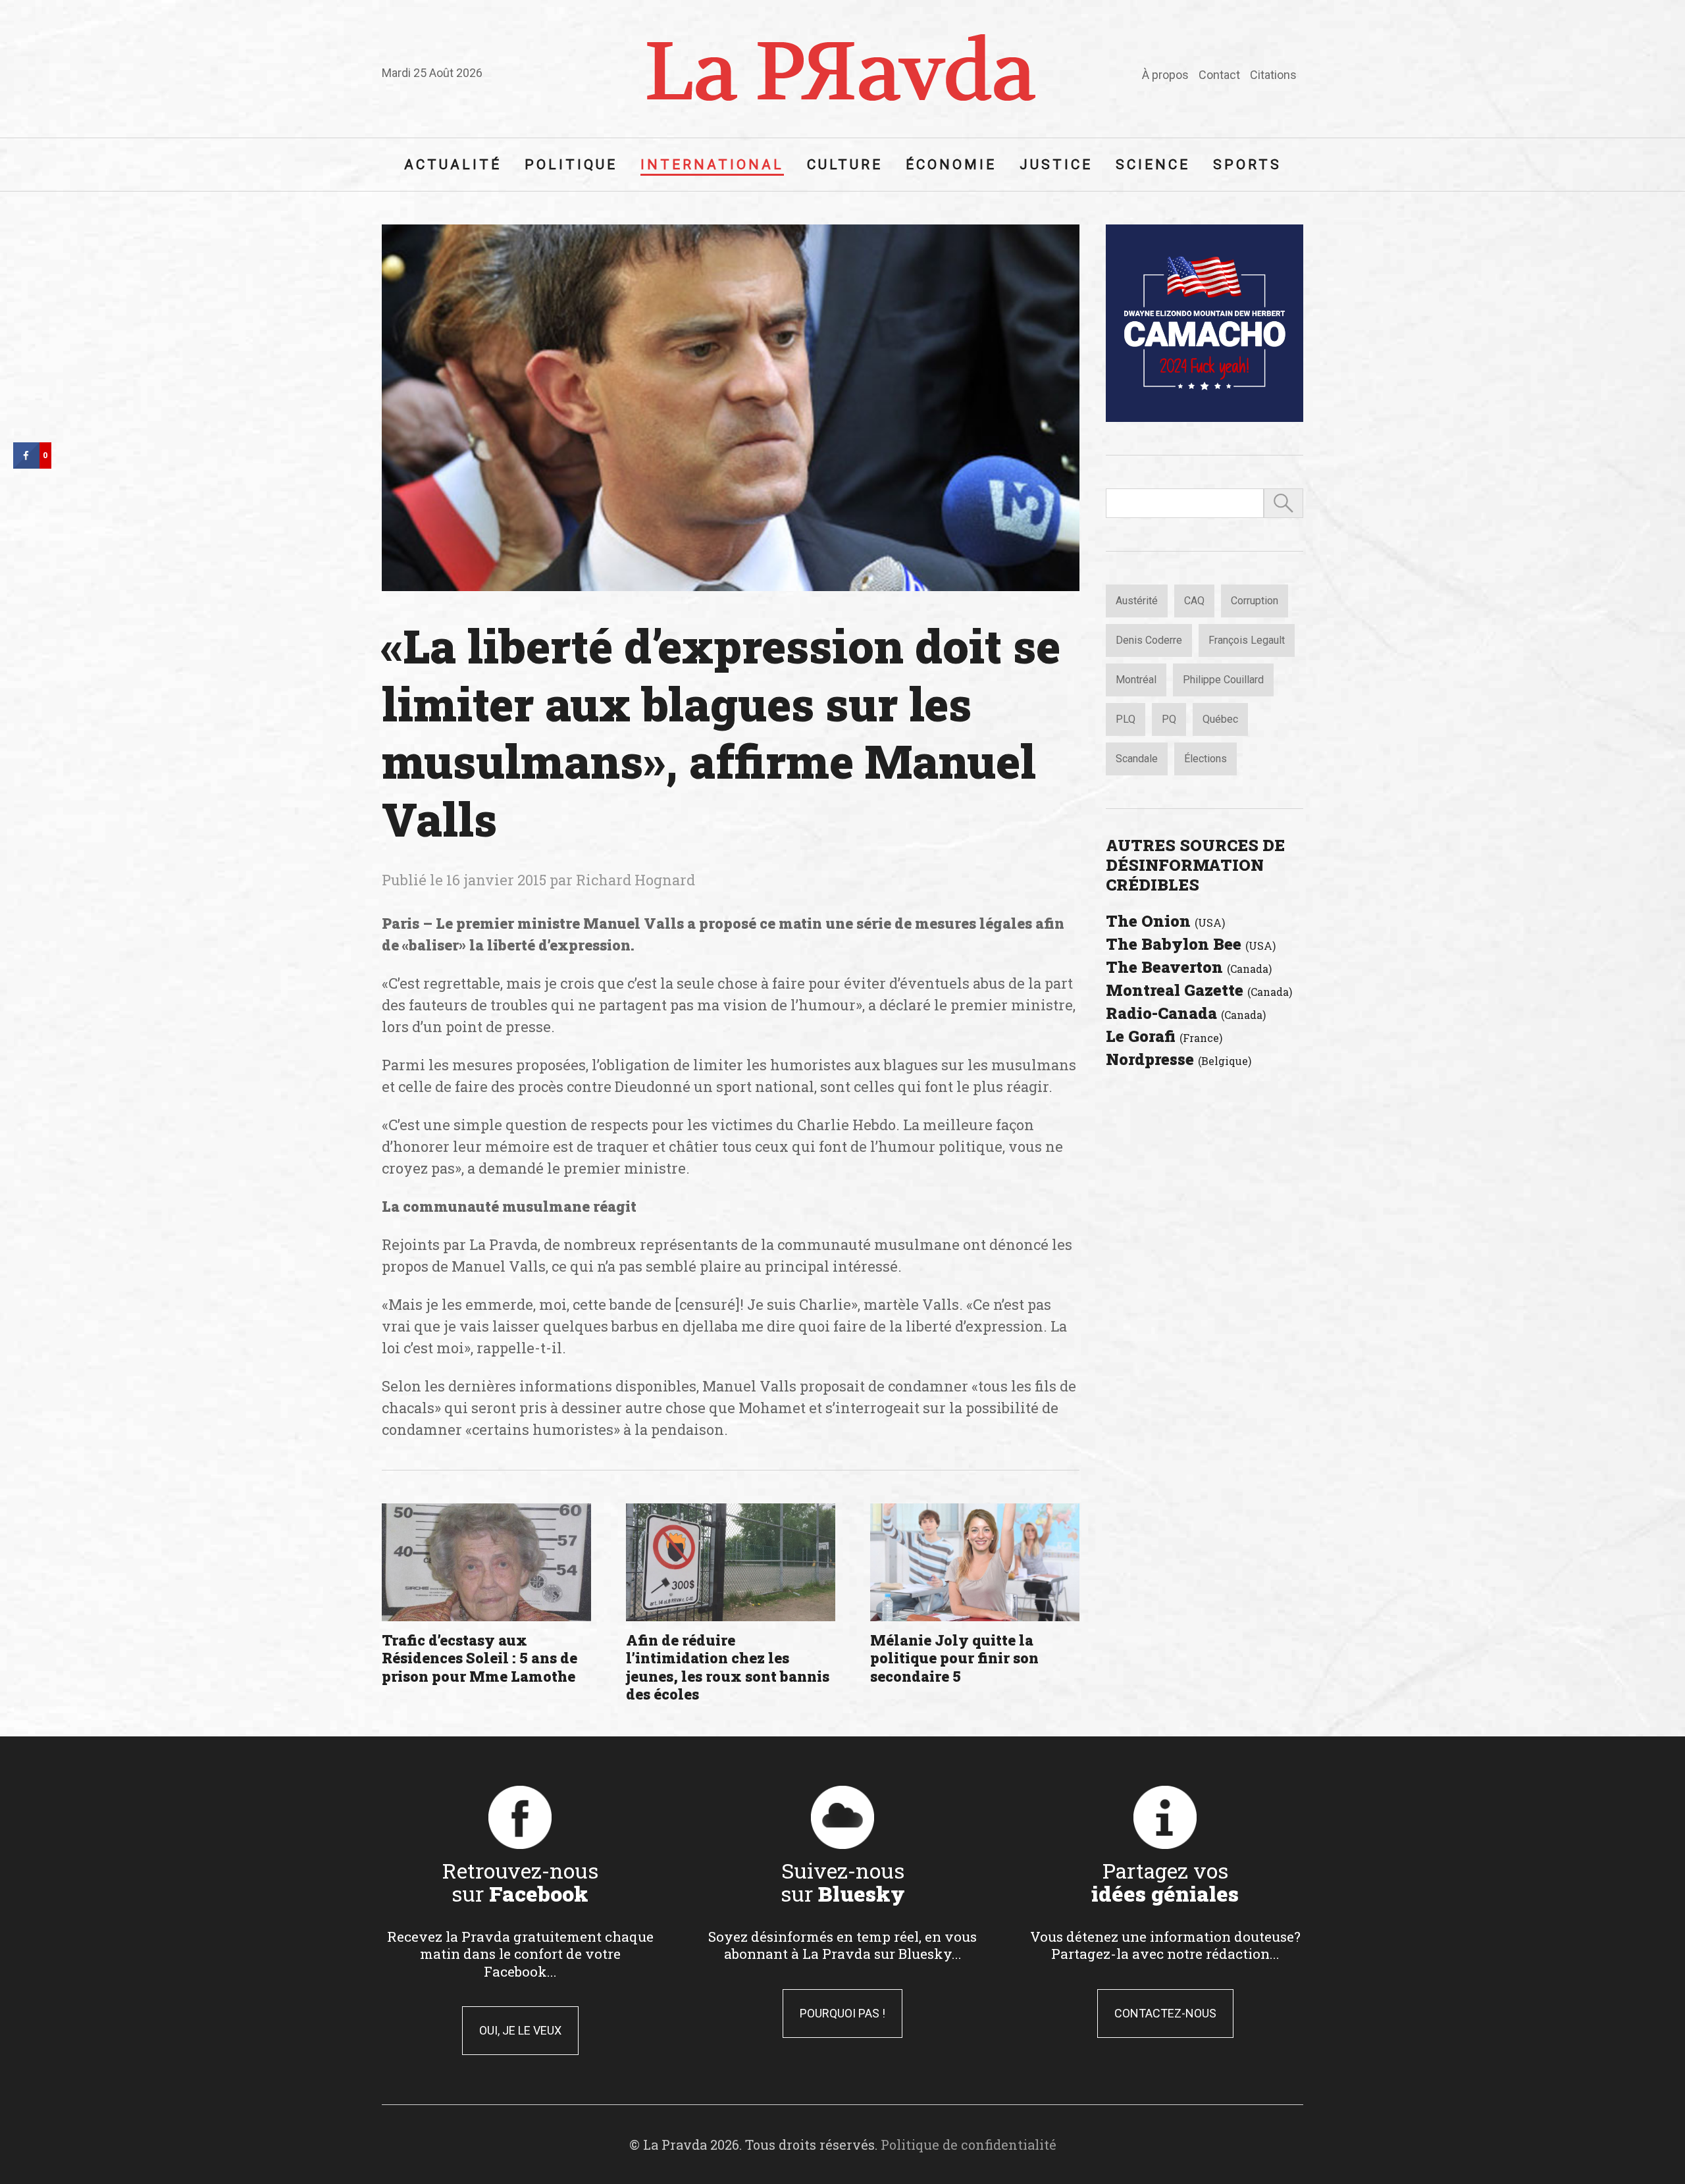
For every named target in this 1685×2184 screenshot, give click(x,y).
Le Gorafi (1164, 1036)
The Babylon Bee (1191, 944)
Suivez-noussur (843, 1882)
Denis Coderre (1149, 640)
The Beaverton (1189, 967)
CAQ (1194, 601)
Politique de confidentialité (969, 2145)
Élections (1205, 759)
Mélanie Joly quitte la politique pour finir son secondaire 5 (954, 1658)
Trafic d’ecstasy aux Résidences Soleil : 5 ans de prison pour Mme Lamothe (480, 1658)
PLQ (1126, 719)
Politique (571, 165)
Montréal (1136, 680)
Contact (1219, 75)
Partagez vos (1165, 1882)
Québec (1220, 719)
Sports (1247, 165)
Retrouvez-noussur (520, 1882)
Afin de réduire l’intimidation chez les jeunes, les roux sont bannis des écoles (728, 1667)
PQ (1169, 719)
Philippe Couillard (1223, 680)
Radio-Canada (1186, 1013)
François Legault (1247, 640)
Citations (1273, 75)
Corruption (1255, 601)
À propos (1165, 75)
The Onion (1165, 921)
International (712, 165)
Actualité (453, 165)
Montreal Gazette (1199, 990)
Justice (1056, 165)
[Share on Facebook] (26, 465)
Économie (951, 165)
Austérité (1137, 601)
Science (1153, 165)
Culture (845, 165)
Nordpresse (1179, 1059)
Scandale (1137, 759)
